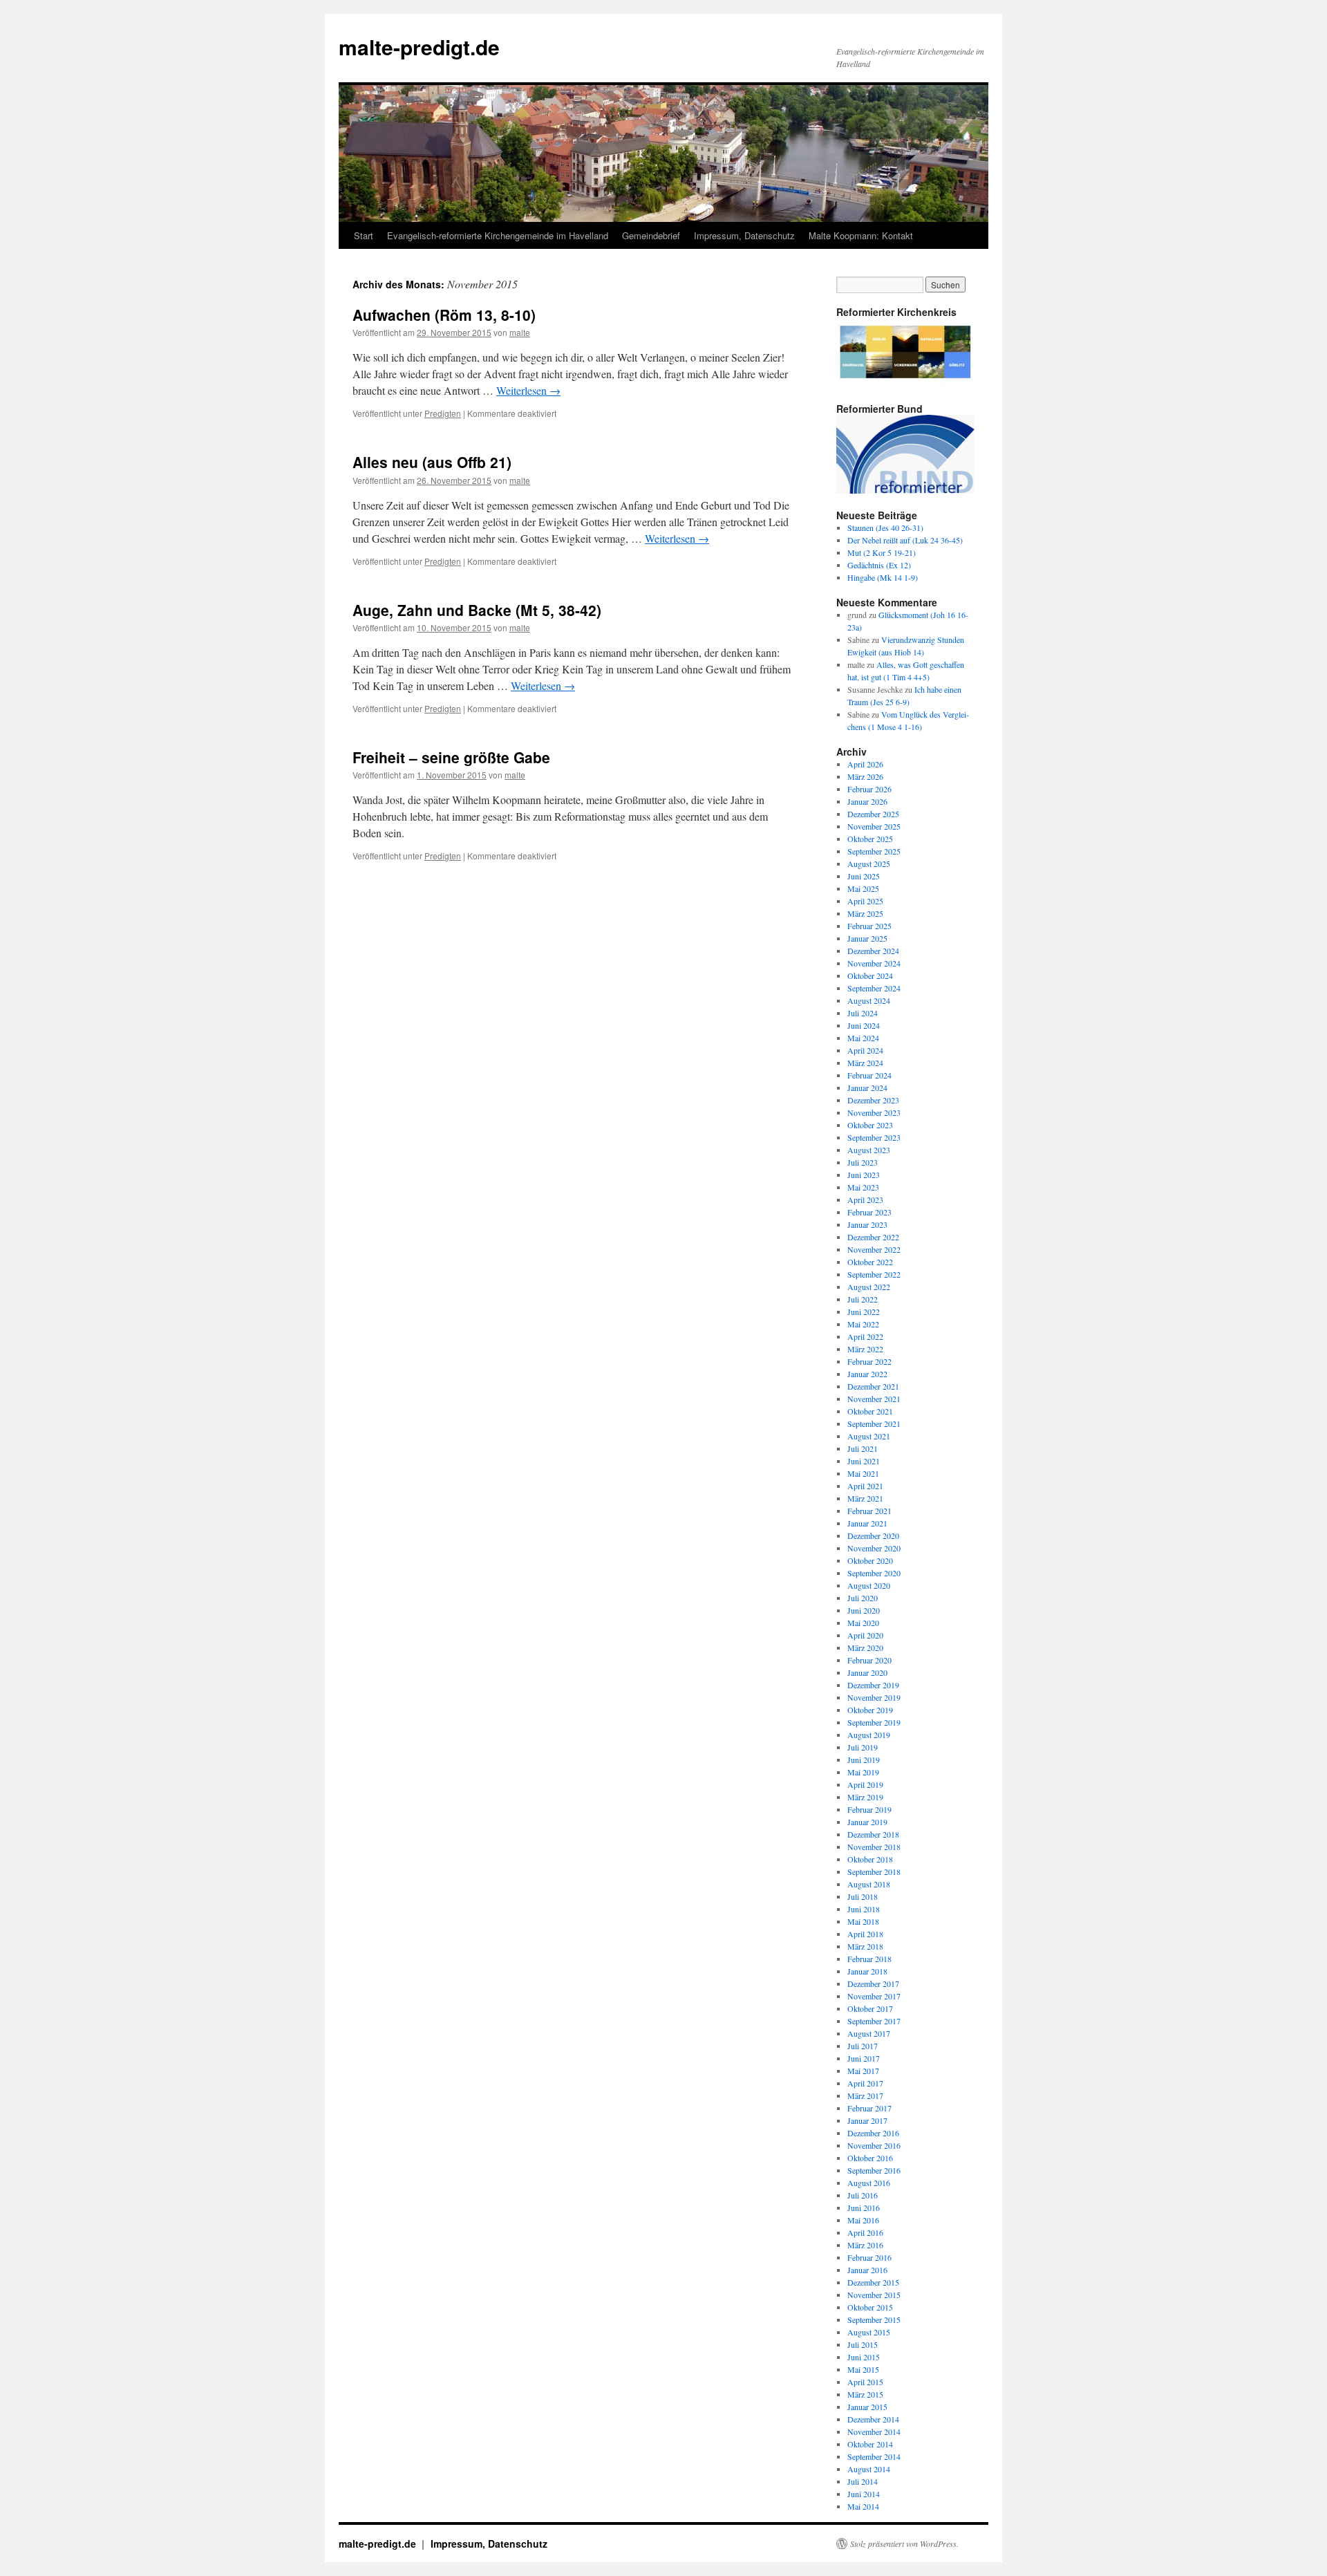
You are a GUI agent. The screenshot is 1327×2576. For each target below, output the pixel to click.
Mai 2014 (863, 2506)
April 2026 (865, 764)
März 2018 (865, 1946)
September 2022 (874, 1274)
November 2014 (874, 2432)
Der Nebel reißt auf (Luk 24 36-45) (905, 540)
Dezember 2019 (873, 1685)
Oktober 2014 (870, 2444)
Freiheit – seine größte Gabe (451, 757)
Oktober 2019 (870, 1710)
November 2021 (874, 1399)
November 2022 (874, 1249)
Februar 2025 (869, 926)
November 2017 (874, 1996)
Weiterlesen (528, 390)
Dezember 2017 (873, 1984)
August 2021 (869, 1436)
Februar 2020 (869, 1660)
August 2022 (869, 1287)
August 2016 (869, 2183)
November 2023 (874, 1112)
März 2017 (865, 2096)
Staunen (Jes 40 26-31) (885, 528)
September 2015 (874, 2320)
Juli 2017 (863, 2046)
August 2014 (869, 2469)
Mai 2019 (863, 1772)
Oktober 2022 (870, 1262)
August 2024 (869, 1000)
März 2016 (865, 2245)
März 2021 (865, 1498)
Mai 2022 (863, 1324)
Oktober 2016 (870, 2158)
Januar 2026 (867, 801)
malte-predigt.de (419, 47)
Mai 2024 (863, 1038)
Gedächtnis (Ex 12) (879, 565)
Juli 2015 (863, 2344)
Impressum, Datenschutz (744, 235)
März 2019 (865, 1797)
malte (520, 332)
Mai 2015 (863, 2369)
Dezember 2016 (873, 2133)
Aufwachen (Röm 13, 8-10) (444, 315)
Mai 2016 (863, 2220)
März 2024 (865, 1063)
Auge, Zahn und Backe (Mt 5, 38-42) (477, 610)
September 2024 (874, 988)
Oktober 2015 (870, 2307)
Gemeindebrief (651, 235)
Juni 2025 (864, 876)
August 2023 (869, 1150)
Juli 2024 (863, 1013)
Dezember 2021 (873, 1386)
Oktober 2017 (870, 2008)
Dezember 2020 (873, 1536)
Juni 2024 (864, 1025)
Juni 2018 (864, 1909)
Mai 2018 (863, 1921)
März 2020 (865, 1648)
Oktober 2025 (870, 839)
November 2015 (874, 2295)
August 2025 (869, 864)
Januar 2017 (867, 2120)
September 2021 (874, 1424)
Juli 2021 (863, 1448)
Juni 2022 (864, 1312)
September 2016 (874, 2170)
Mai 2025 (863, 888)
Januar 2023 (867, 1224)
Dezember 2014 (873, 2419)
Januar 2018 (867, 1971)
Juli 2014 (863, 2481)
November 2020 (874, 1548)
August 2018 (869, 1884)
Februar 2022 (869, 1361)
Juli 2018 (863, 1896)
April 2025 (865, 901)
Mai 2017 (863, 2071)
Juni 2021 (864, 1461)
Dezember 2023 (873, 1100)
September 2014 (874, 2456)
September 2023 (874, 1137)
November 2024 (874, 963)
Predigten (443, 413)
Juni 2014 (864, 2494)
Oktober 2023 (870, 1125)
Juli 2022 (863, 1299)
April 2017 (865, 2083)
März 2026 (865, 776)
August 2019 (869, 1735)
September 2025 (874, 851)
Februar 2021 (869, 1511)
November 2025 (874, 826)
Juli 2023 (863, 1162)
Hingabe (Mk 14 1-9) (883, 577)
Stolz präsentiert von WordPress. (904, 2544)
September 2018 (874, 1872)
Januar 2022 (867, 1374)
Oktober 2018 (870, 1859)
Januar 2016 (867, 2270)
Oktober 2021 (870, 1411)
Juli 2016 (863, 2195)
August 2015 (869, 2332)
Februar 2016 (869, 2257)
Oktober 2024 (870, 976)
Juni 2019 (864, 1760)
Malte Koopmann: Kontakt (861, 235)
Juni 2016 (864, 2208)
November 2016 (874, 2145)
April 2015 (865, 2382)
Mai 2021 (863, 1473)
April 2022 (865, 1336)
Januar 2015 (867, 2407)
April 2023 (865, 1200)
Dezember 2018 (873, 1834)
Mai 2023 (863, 1187)
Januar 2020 (867, 1672)
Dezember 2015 (873, 2282)
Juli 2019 (863, 1747)
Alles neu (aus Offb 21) (432, 462)
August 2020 (869, 1585)
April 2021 (865, 1486)
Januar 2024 (867, 1088)
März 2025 (865, 913)
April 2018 (865, 1934)
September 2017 (874, 2021)
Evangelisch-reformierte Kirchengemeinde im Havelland (498, 235)
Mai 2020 (863, 1623)
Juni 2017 (864, 2058)
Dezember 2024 (873, 951)
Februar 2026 (869, 789)
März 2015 (865, 2394)
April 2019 (865, 1784)
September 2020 (874, 1573)
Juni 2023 (864, 1175)
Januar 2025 (867, 938)
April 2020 (865, 1635)
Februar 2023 (869, 1212)
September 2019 (874, 1722)
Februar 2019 (869, 1809)
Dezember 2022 (873, 1237)
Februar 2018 (869, 1959)
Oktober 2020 (870, 1560)
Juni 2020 (864, 1610)
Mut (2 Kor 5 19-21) (882, 552)
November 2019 (874, 1697)
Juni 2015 (864, 2357)
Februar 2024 (869, 1075)
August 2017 (869, 2033)
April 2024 (865, 1050)
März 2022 (865, 1349)
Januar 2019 (867, 1822)
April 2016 (865, 2232)
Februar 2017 (869, 2108)
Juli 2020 (863, 1598)
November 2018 (874, 1847)
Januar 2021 (867, 1523)
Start (364, 235)
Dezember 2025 (873, 814)
